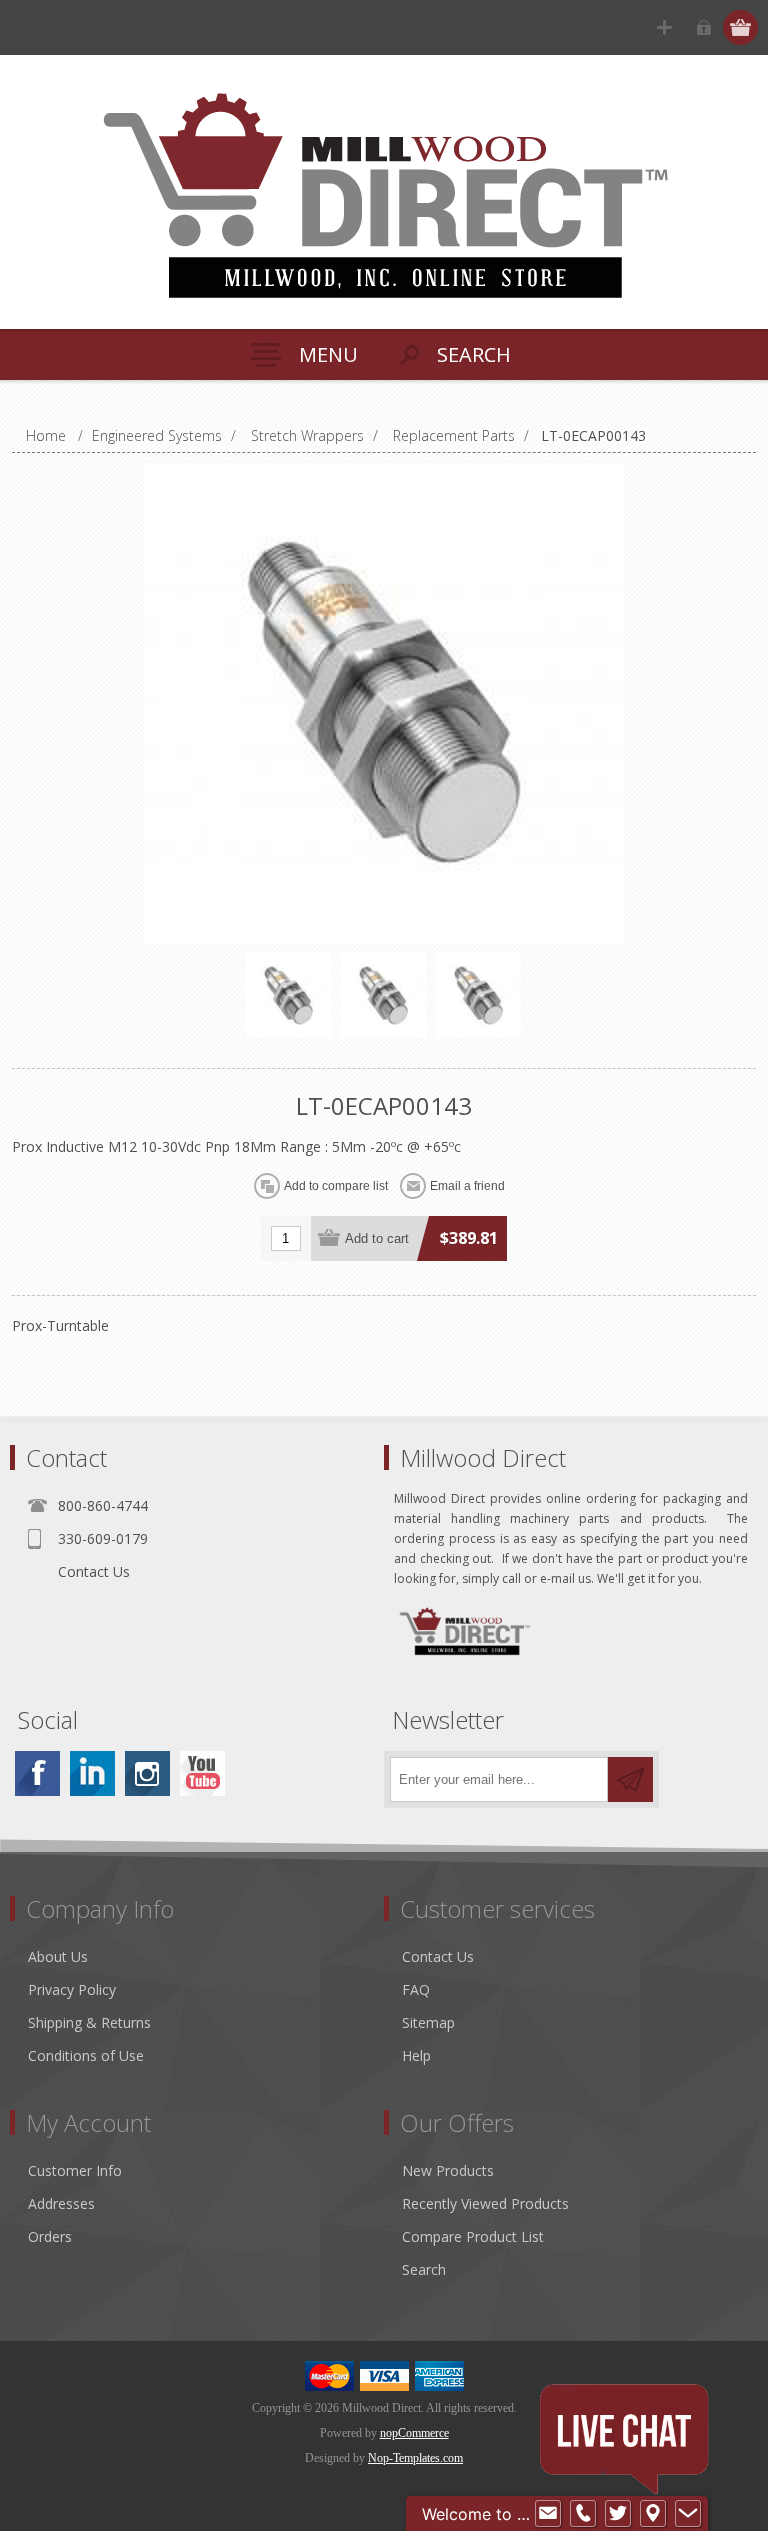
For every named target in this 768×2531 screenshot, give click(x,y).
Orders (50, 2236)
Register (664, 27)
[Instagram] (147, 1773)
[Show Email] (548, 2514)
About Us (58, 1956)
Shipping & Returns (89, 2022)
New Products (448, 2170)
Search (424, 2269)
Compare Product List (473, 2236)
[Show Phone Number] (583, 2514)
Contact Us (94, 1571)
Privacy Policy (72, 1989)
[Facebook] (37, 1773)
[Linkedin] (92, 1773)
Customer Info (75, 2170)
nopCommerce (414, 2433)
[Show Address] (653, 2514)
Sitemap (428, 2022)
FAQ (416, 1989)
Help (416, 2055)
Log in (703, 27)
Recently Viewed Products (485, 2203)
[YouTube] (202, 1773)
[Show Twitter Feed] (618, 2514)
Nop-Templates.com (415, 2458)
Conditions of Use (86, 2055)
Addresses (61, 2203)
